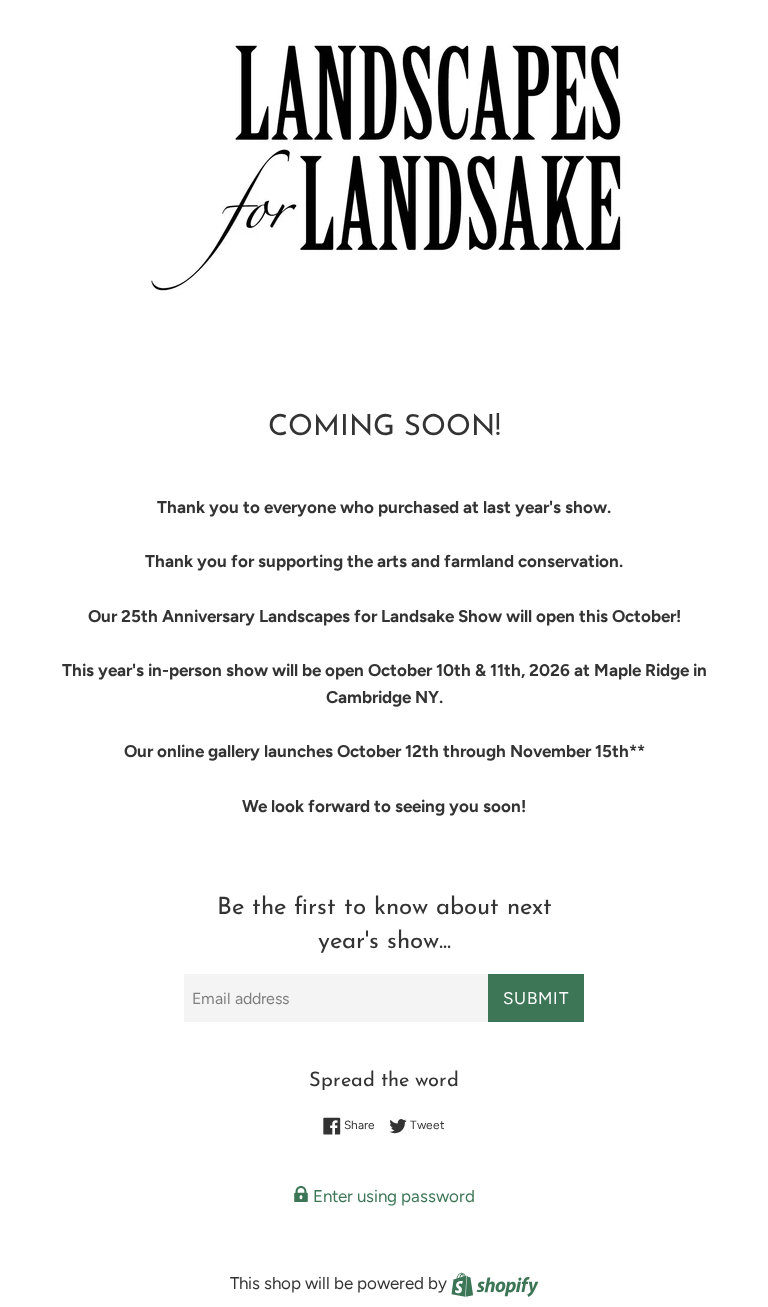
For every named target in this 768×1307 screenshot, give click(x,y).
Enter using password (392, 1196)
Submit (536, 998)
